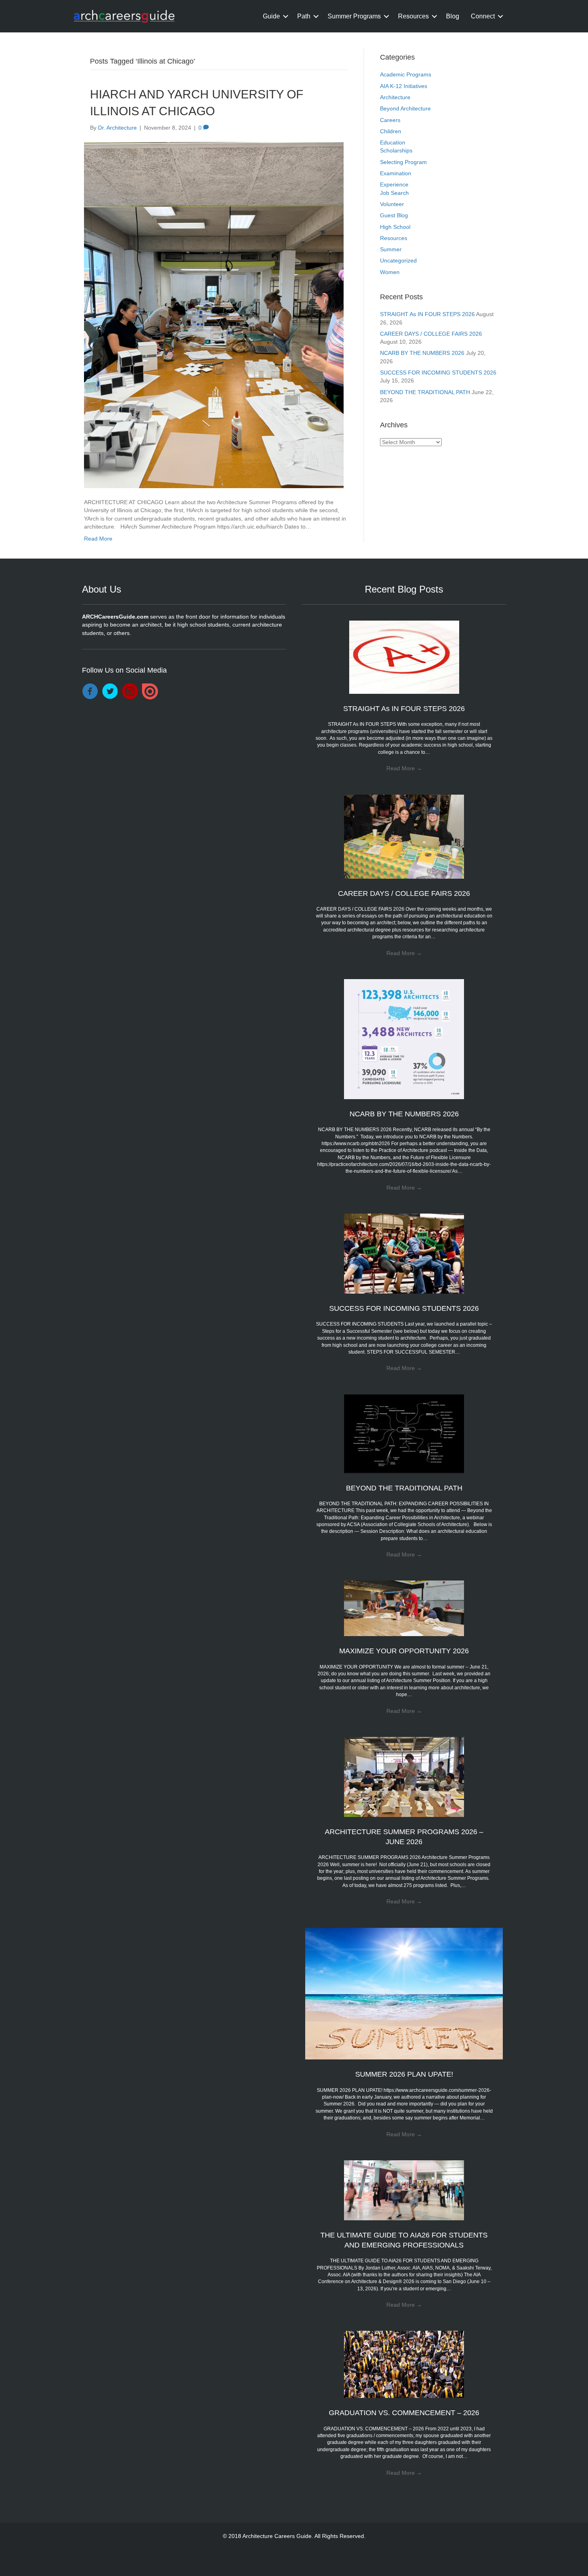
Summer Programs (354, 16)
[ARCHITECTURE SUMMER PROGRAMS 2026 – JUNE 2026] (404, 1777)
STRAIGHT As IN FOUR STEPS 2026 (427, 314)
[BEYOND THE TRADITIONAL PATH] (404, 1433)
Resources (413, 16)
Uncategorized (398, 260)
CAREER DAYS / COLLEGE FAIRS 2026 (431, 334)
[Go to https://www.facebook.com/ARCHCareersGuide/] (90, 692)
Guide (271, 16)
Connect (483, 16)
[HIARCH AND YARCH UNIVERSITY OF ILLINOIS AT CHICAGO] (214, 314)
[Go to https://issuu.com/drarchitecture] (150, 691)
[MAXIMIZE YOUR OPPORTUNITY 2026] (404, 1608)
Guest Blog (394, 215)
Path (304, 16)
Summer (391, 249)
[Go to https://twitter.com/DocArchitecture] (110, 692)
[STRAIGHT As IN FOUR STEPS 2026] (404, 657)
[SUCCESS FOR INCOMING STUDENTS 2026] (404, 1253)
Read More (98, 539)
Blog (453, 16)
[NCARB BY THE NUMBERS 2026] (404, 1039)
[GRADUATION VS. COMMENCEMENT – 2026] (404, 2364)
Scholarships (396, 150)
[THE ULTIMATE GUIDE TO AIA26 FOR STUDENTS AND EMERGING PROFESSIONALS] (404, 2190)
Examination (396, 173)
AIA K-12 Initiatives (404, 86)
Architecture (395, 97)
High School (395, 227)
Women (390, 272)
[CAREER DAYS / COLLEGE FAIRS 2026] (404, 836)
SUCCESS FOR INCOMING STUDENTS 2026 (438, 373)
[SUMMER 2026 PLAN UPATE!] (404, 1993)
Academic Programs (406, 74)
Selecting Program (403, 162)
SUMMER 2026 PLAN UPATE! (404, 2074)
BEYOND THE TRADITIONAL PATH (425, 392)
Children (391, 131)
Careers (390, 120)
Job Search (394, 193)
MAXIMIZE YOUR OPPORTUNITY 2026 (404, 1651)
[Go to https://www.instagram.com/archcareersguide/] (130, 692)
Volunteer (392, 204)
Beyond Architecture (405, 108)
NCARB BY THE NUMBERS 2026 (422, 353)
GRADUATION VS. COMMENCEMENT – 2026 (404, 2413)
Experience (394, 184)
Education (393, 142)
